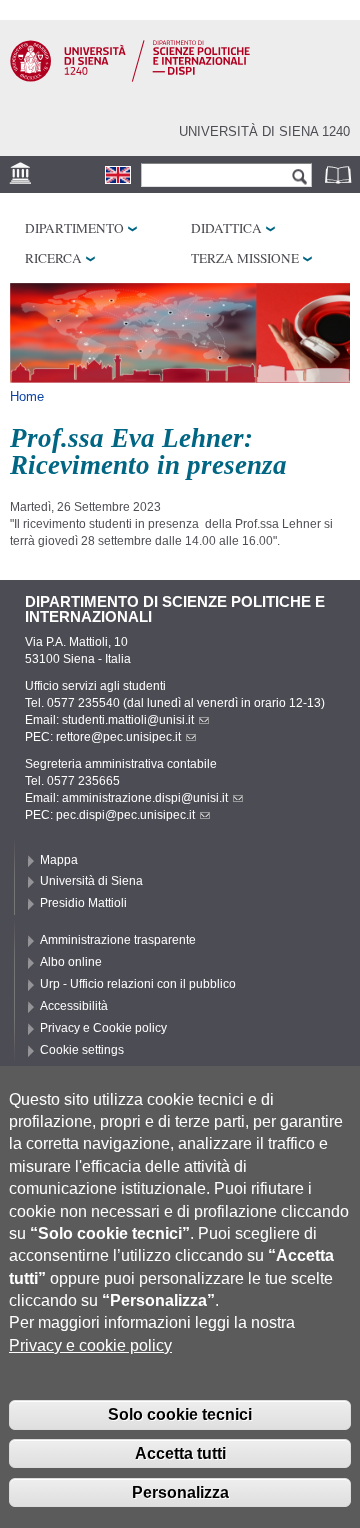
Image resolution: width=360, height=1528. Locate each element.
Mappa (59, 860)
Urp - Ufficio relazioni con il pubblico (138, 984)
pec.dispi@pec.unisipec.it (125, 815)
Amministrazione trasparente (118, 940)
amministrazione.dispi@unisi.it (145, 798)
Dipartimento (74, 228)
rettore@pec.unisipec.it (118, 737)
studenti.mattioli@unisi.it (128, 720)
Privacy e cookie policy (90, 1345)
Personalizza (180, 1492)
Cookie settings (82, 1050)
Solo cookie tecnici (180, 1414)
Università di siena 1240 (264, 131)
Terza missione (245, 258)
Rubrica (340, 174)
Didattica (226, 228)
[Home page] (130, 78)
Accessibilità (74, 1006)
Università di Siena (91, 881)
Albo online (71, 962)
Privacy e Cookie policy (103, 1028)
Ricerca (53, 258)
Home (27, 396)
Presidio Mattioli (83, 903)
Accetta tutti (180, 1453)
